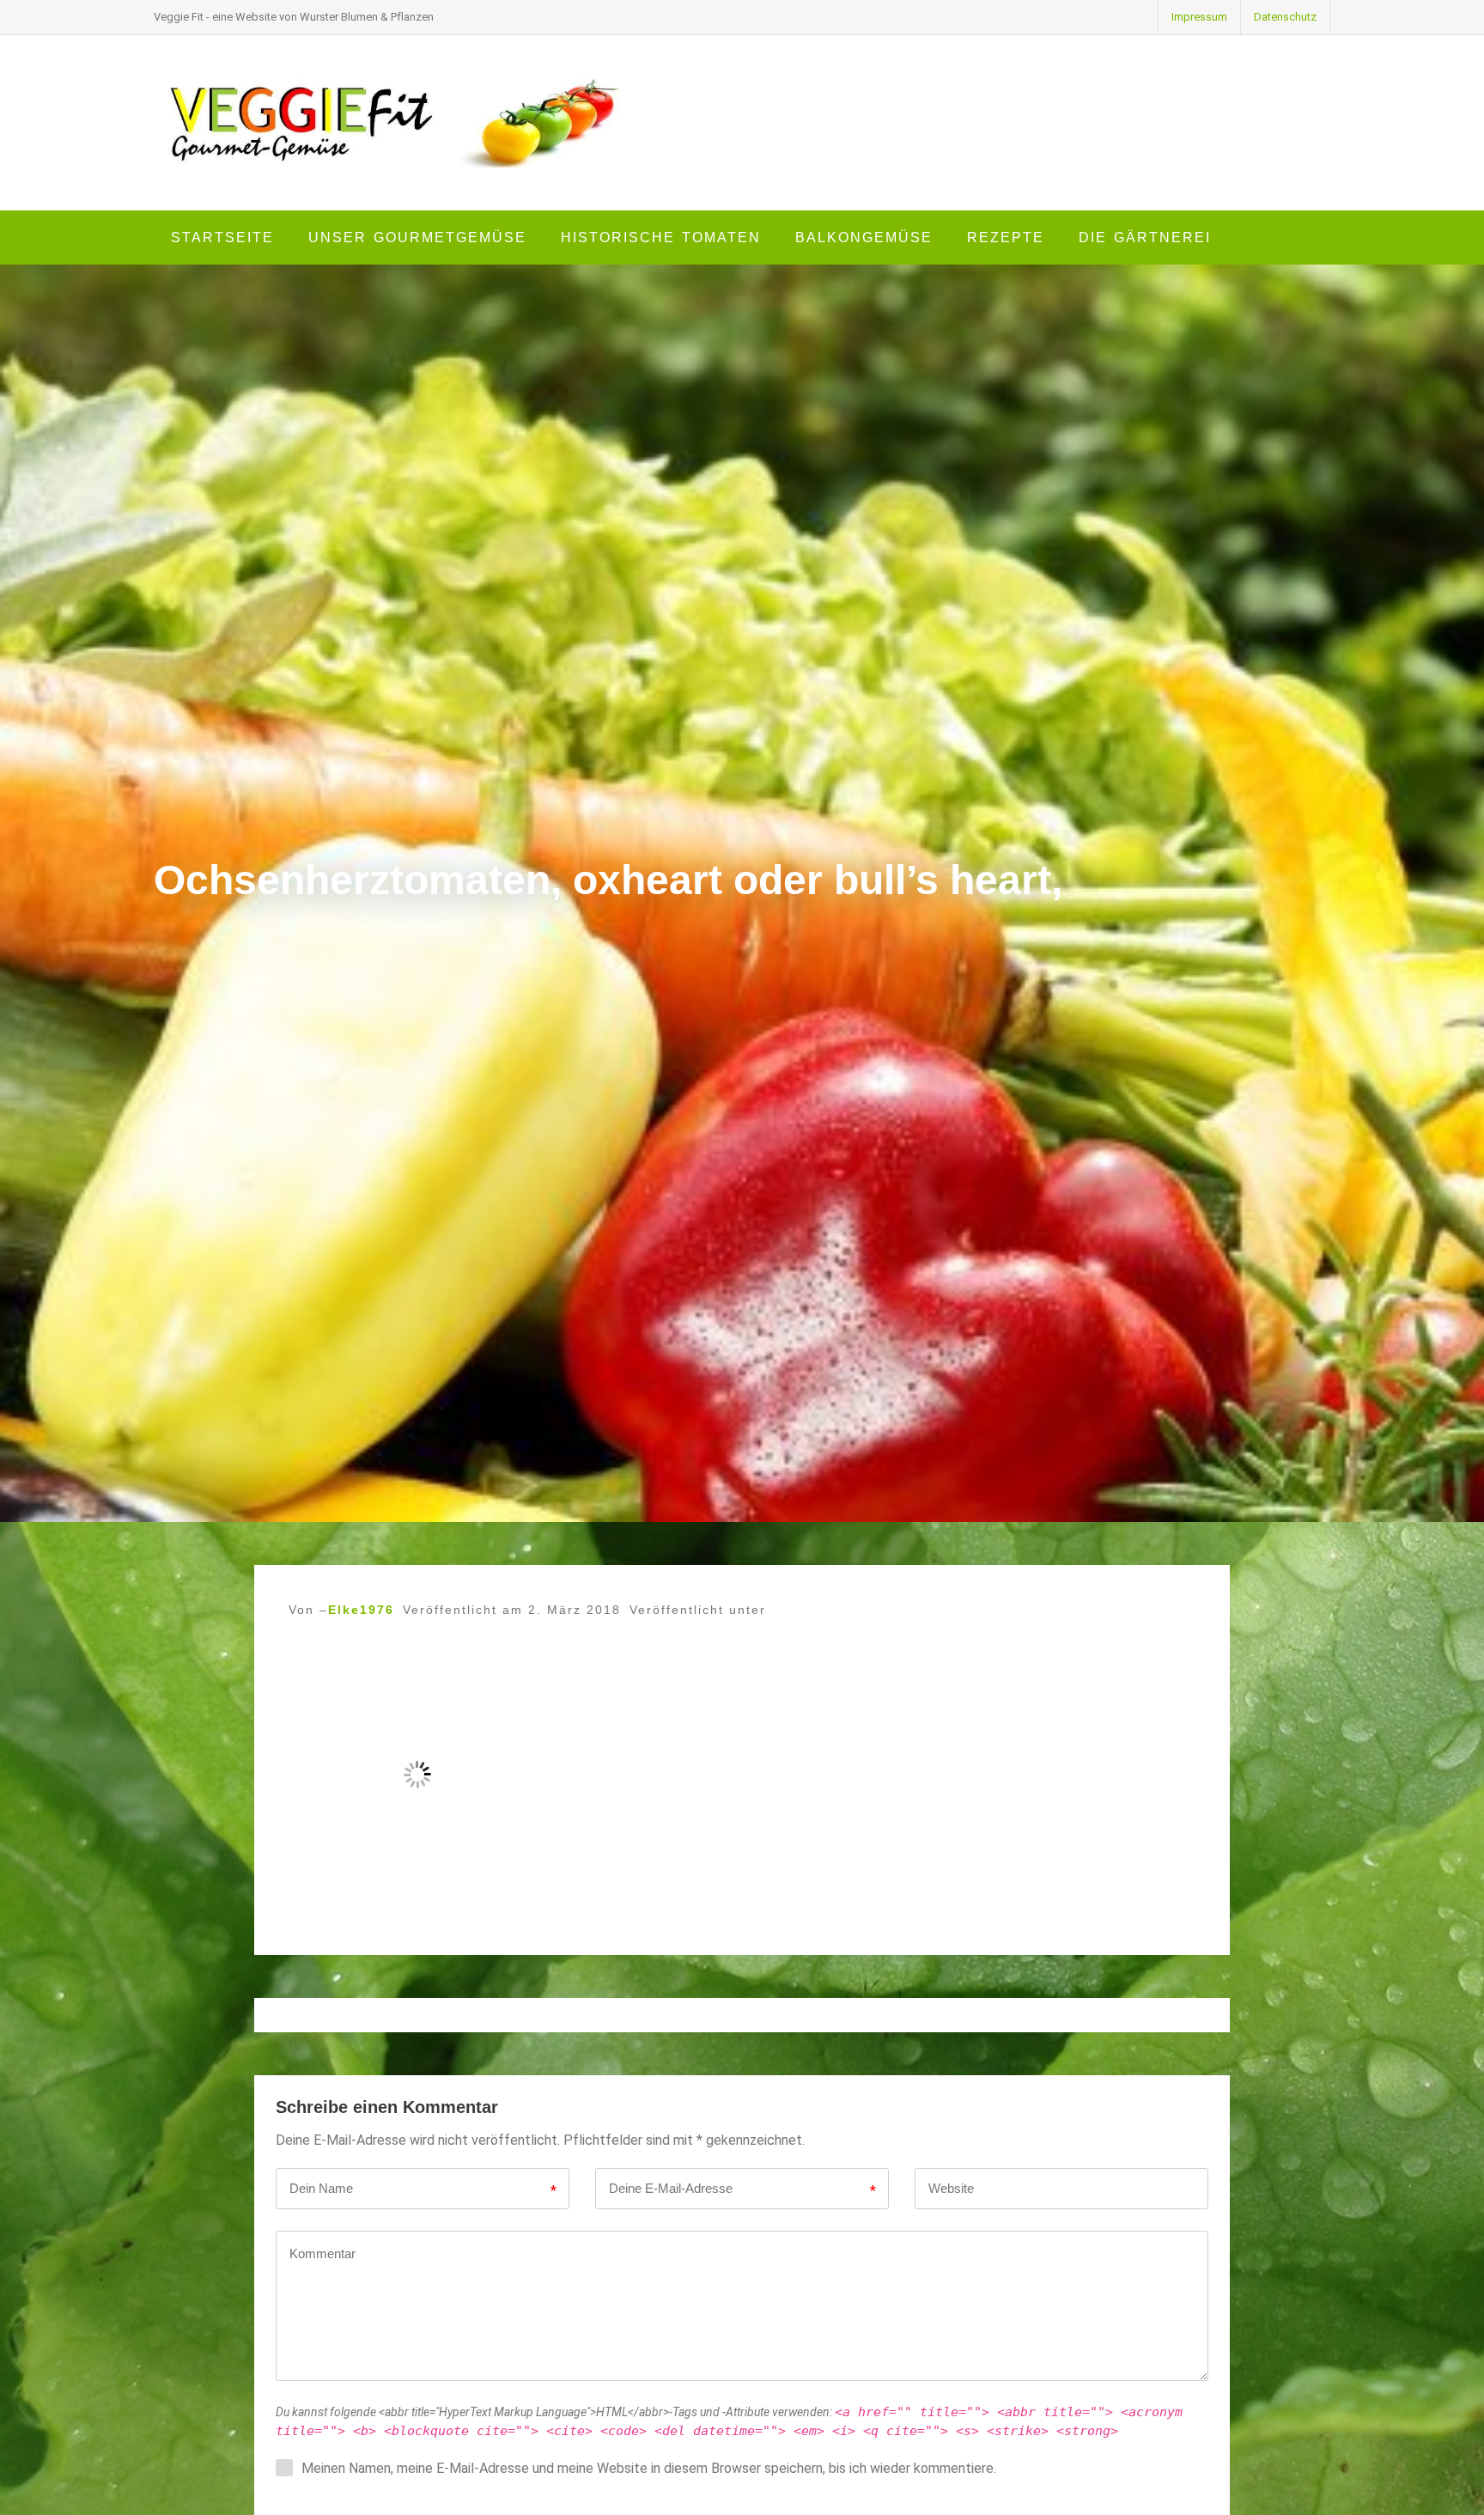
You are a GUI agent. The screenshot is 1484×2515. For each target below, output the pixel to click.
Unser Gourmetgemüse (417, 237)
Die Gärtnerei (1145, 237)
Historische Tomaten (661, 237)
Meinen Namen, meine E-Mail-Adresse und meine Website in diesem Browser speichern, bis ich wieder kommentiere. (649, 2468)
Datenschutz (1285, 17)
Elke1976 (361, 1610)
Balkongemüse (864, 237)
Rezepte (1006, 237)
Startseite (222, 237)
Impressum (1199, 17)
